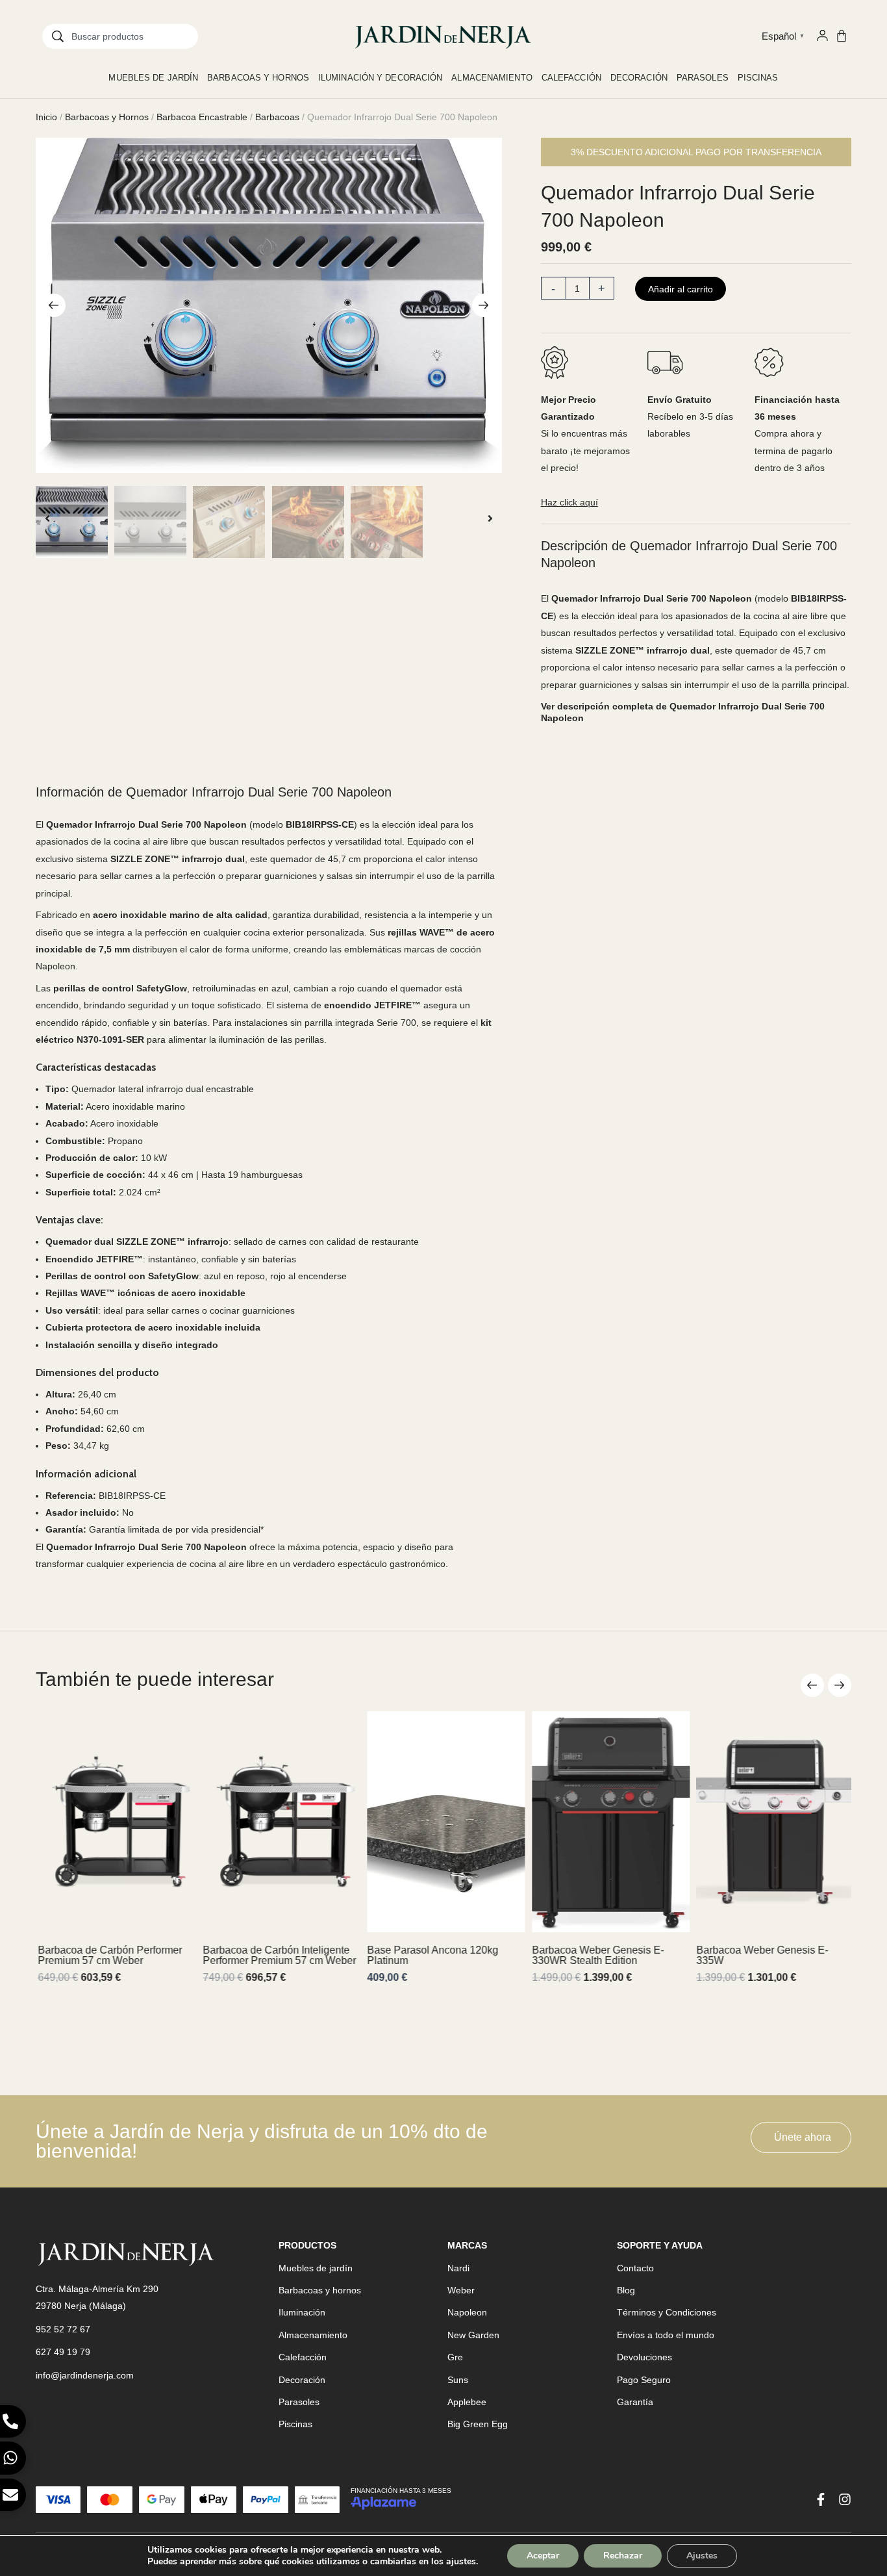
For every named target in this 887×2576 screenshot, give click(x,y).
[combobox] (120, 36)
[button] (54, 305)
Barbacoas (277, 117)
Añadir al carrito (681, 289)
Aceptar (543, 2556)
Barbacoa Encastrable (202, 117)
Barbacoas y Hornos (107, 117)
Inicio (46, 117)
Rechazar (623, 2556)
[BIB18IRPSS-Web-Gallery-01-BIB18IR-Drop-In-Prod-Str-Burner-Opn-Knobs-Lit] (269, 305)
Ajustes (702, 2556)
